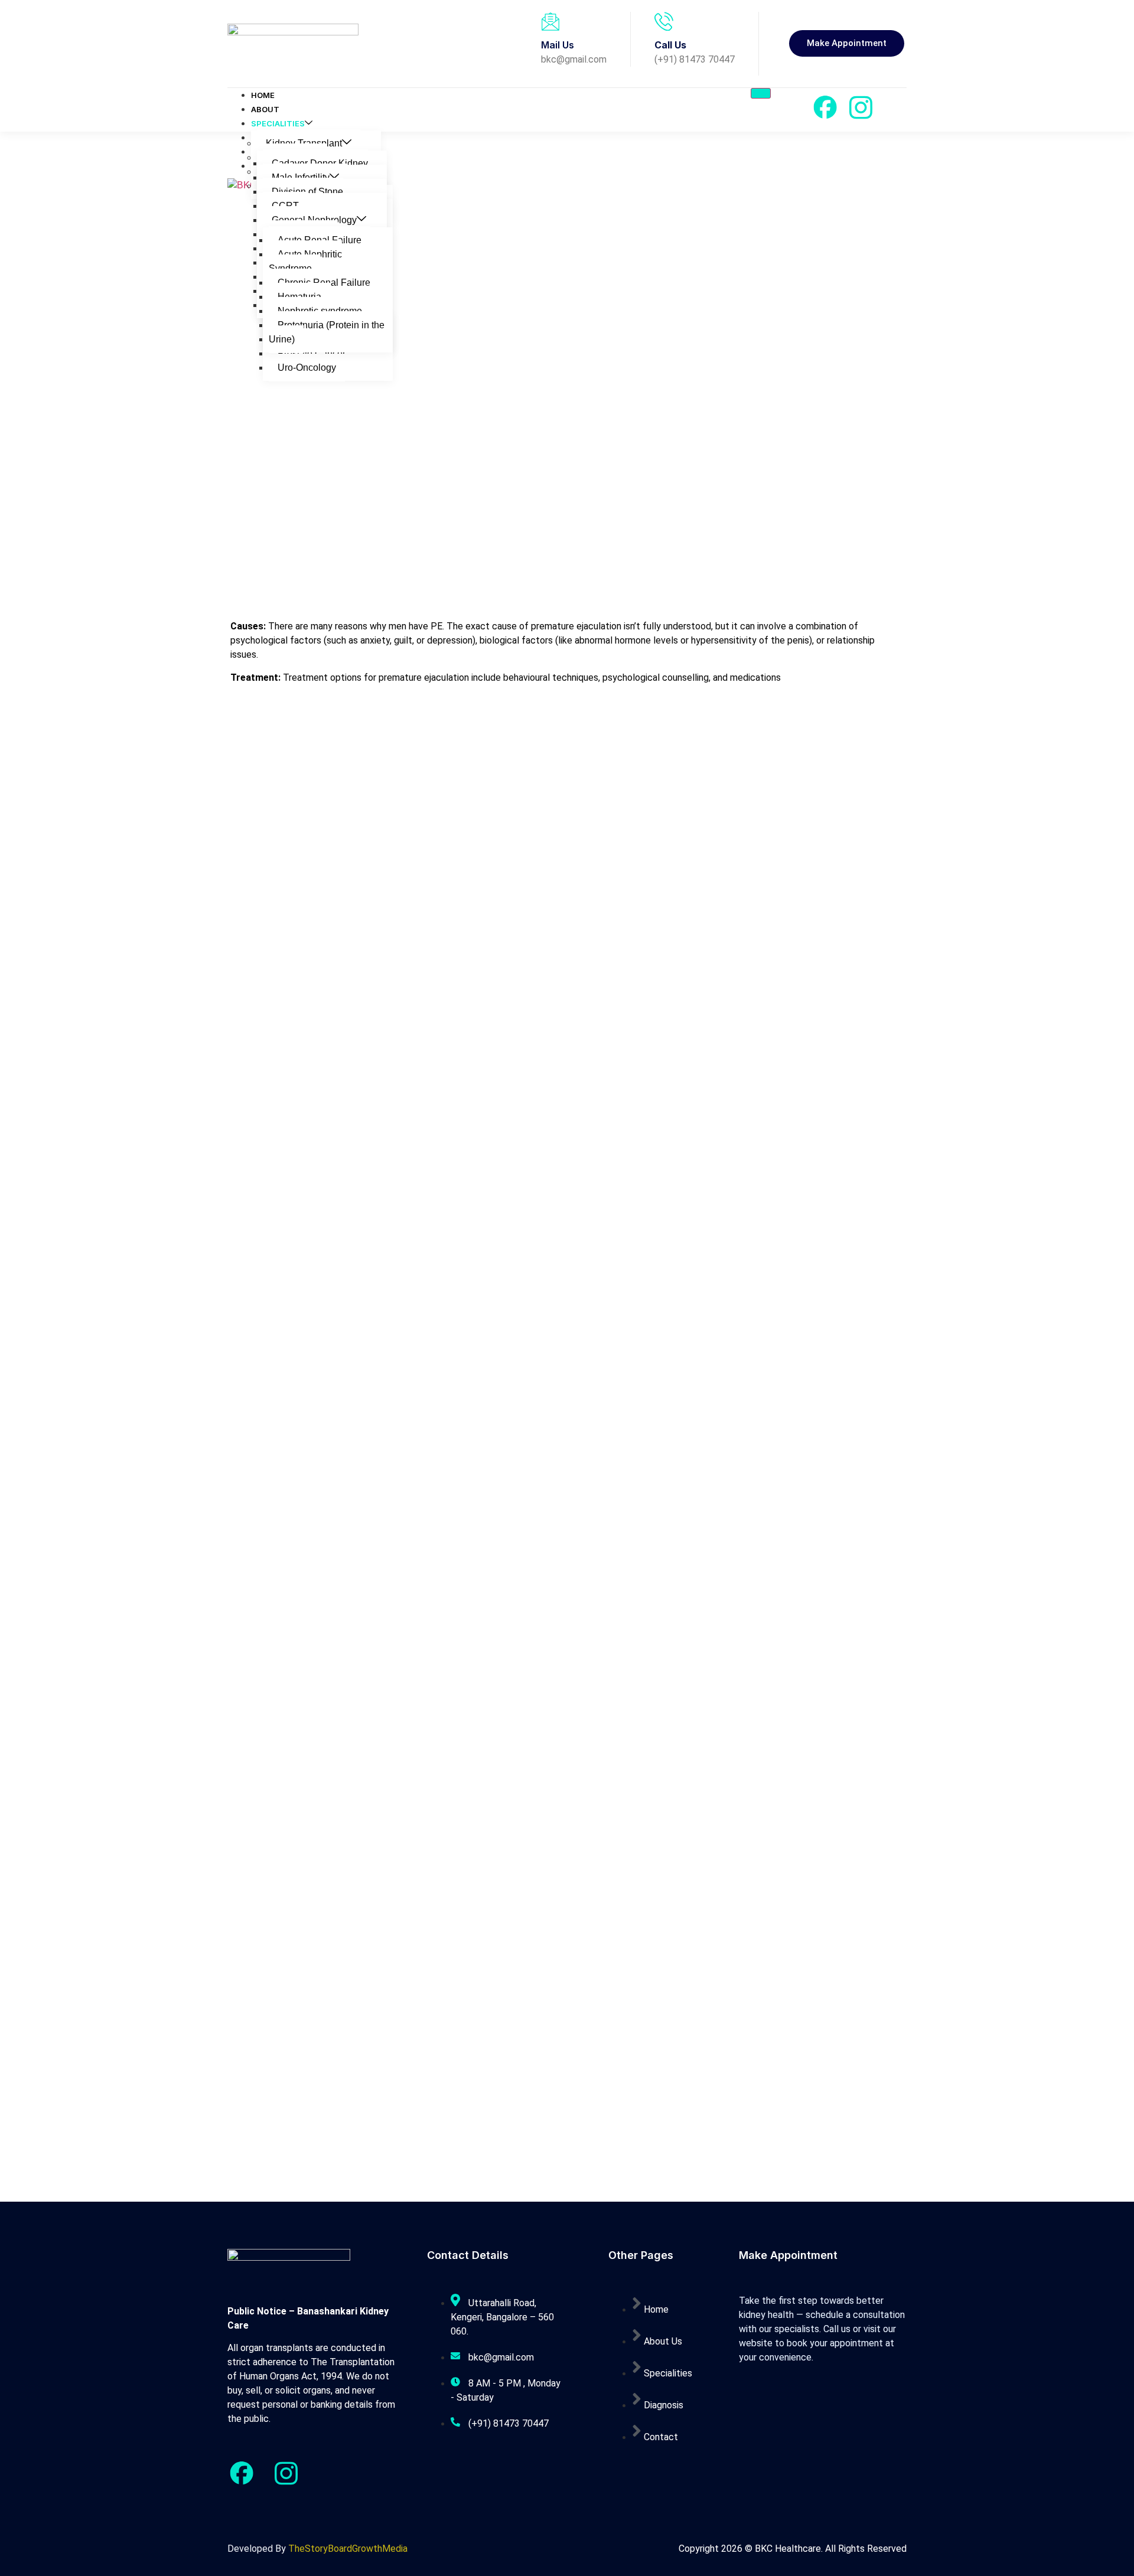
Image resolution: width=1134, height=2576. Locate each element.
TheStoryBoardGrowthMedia (348, 2549)
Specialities (278, 123)
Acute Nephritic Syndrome (305, 261)
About (265, 109)
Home (263, 95)
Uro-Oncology (307, 368)
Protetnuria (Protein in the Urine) (327, 332)
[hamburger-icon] (761, 93)
